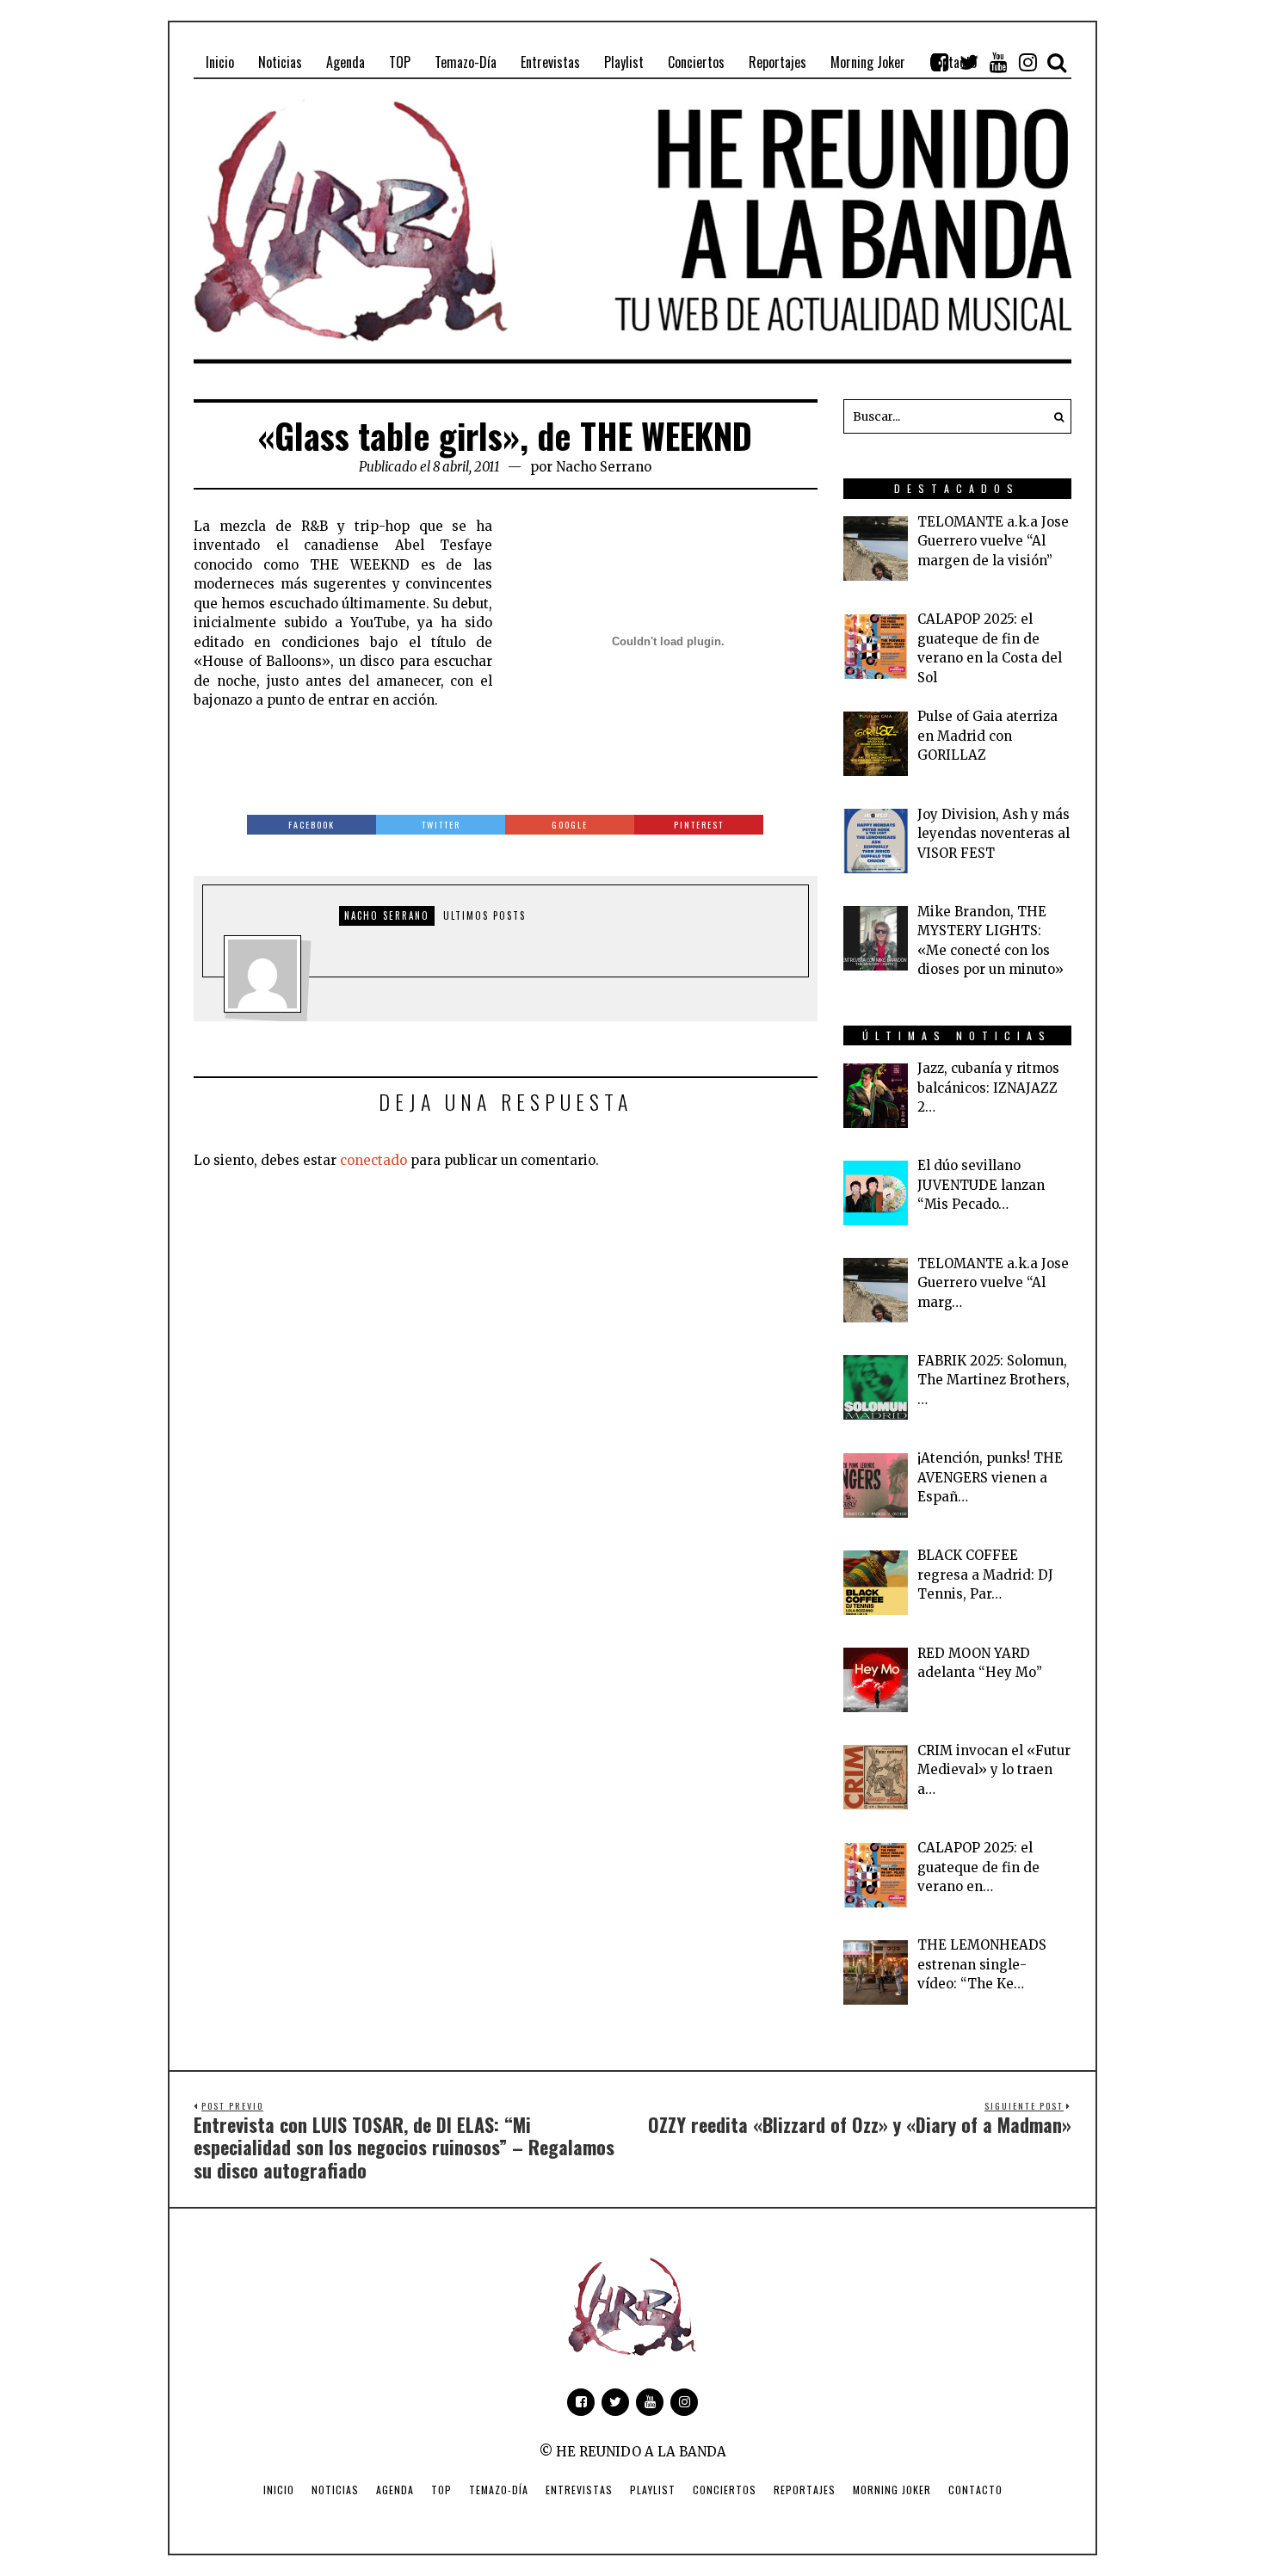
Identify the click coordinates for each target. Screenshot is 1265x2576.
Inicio (279, 2490)
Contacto (975, 2490)
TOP (441, 2490)
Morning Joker (892, 2490)
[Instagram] (1027, 62)
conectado (373, 1160)
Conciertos (725, 2490)
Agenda (395, 2490)
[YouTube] (998, 62)
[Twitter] (969, 62)
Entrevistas (579, 2490)
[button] (1054, 416)
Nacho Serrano (604, 467)
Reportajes (805, 2490)
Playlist (653, 2490)
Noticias (335, 2490)
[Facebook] (940, 62)
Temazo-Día (499, 2490)
